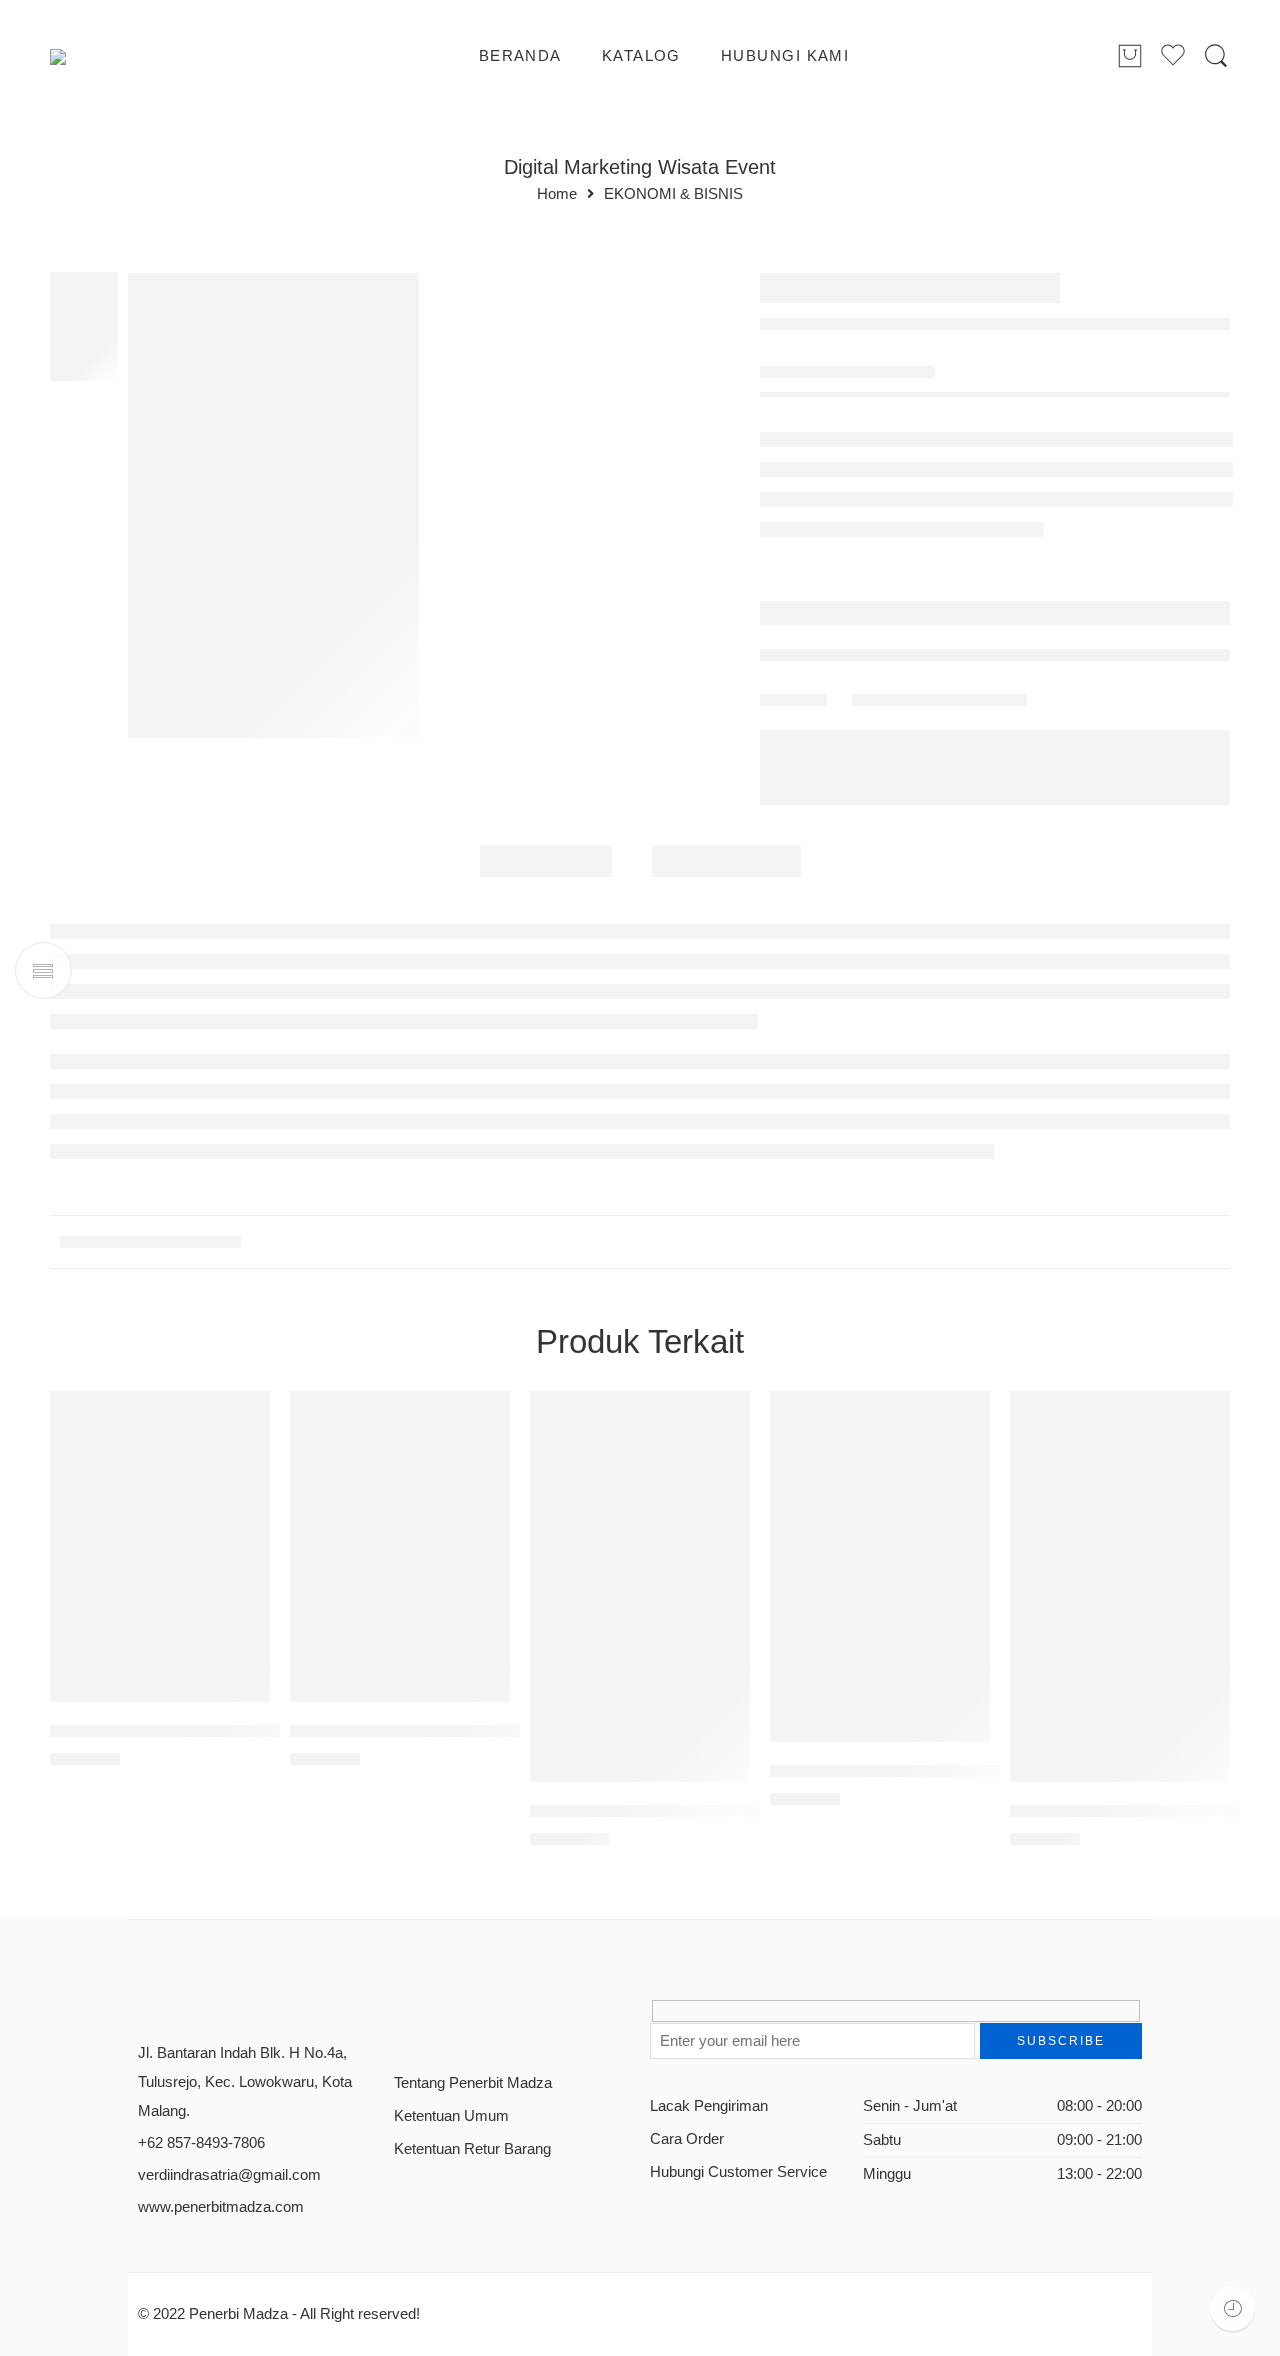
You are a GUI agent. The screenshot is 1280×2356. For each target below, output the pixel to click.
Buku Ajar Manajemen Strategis (887, 1770)
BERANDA (520, 56)
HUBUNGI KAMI (785, 56)
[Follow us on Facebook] (401, 2018)
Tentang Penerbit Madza (473, 2083)
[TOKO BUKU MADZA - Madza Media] (131, 57)
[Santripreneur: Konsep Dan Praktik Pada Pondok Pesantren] (640, 1586)
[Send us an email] (436, 2018)
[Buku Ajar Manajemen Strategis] (880, 1566)
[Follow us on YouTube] (506, 2018)
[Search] (1216, 56)
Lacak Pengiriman (709, 2106)
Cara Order (687, 2139)
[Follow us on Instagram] (471, 2018)
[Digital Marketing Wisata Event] (273, 505)
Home (557, 194)
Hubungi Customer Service (738, 2172)
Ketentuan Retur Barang (472, 2149)
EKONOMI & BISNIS (673, 194)
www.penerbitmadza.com (221, 2207)
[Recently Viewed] (1232, 2308)
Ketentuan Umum (451, 2116)
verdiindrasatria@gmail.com (229, 2175)
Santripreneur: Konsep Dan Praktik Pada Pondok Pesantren (752, 1810)
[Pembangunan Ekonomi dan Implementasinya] (1120, 1586)
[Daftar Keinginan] (245, 1416)
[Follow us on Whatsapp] (541, 2018)
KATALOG (641, 56)
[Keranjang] (1130, 57)
